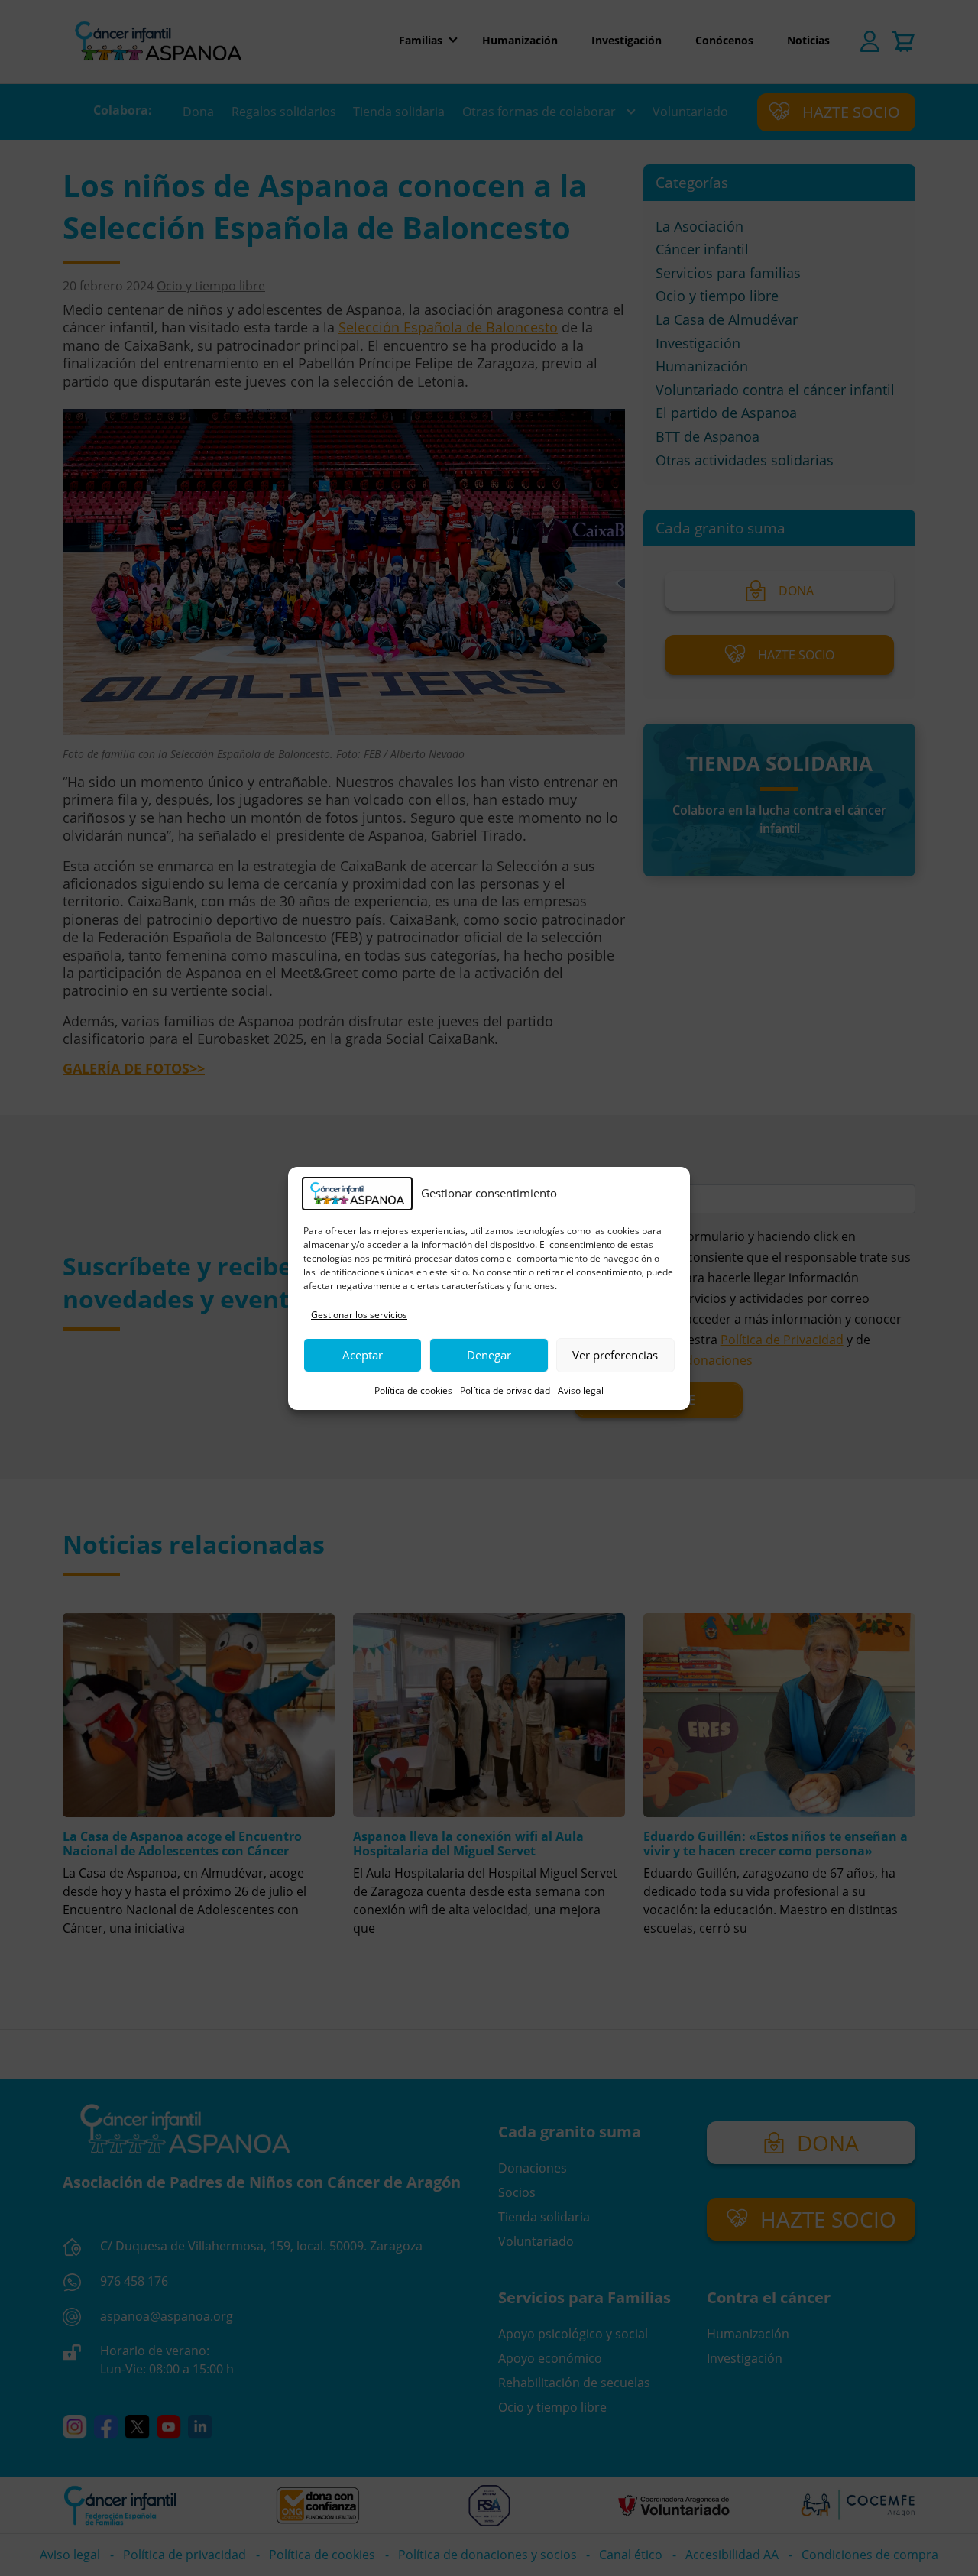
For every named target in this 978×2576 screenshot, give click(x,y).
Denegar (489, 1355)
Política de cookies (413, 1390)
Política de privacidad (505, 1390)
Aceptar (363, 1355)
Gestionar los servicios (359, 1315)
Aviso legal (581, 1390)
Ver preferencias (615, 1355)
